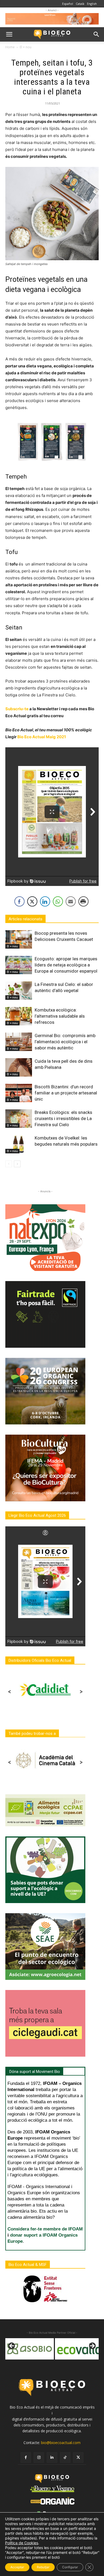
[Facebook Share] (19, 901)
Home (10, 47)
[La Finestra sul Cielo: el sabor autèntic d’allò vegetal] (19, 991)
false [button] (12, 2346)
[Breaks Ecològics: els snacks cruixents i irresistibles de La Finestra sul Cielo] (19, 1119)
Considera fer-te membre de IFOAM (45, 2229)
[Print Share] (83, 901)
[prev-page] (9, 1164)
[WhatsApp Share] (58, 901)
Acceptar (17, 2567)
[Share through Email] (71, 901)
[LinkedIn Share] (45, 901)
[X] (78, 2457)
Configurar (70, 2567)
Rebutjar (43, 2567)
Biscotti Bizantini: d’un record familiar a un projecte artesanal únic (66, 1093)
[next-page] (17, 1164)
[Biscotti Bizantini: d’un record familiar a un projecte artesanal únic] (19, 1093)
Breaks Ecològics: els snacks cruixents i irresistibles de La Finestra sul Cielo (63, 1118)
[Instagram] (39, 2457)
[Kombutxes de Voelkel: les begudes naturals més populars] (19, 1144)
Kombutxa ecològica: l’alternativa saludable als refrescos (60, 1016)
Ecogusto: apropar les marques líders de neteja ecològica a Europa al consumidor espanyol (66, 965)
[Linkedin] (52, 2457)
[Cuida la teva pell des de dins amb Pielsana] (19, 1067)
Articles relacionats (25, 919)
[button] (9, 34)
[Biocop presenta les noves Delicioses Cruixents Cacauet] (19, 939)
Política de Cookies (22, 2543)
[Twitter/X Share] (32, 901)
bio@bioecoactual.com (61, 2443)
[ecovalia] (30, 2349)
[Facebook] (26, 2457)
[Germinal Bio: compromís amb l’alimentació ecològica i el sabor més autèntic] (19, 1042)
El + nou (26, 47)
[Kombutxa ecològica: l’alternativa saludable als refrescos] (19, 1016)
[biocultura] (79, 2349)
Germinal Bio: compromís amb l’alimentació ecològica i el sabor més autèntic (65, 1042)
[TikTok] (65, 2457)
